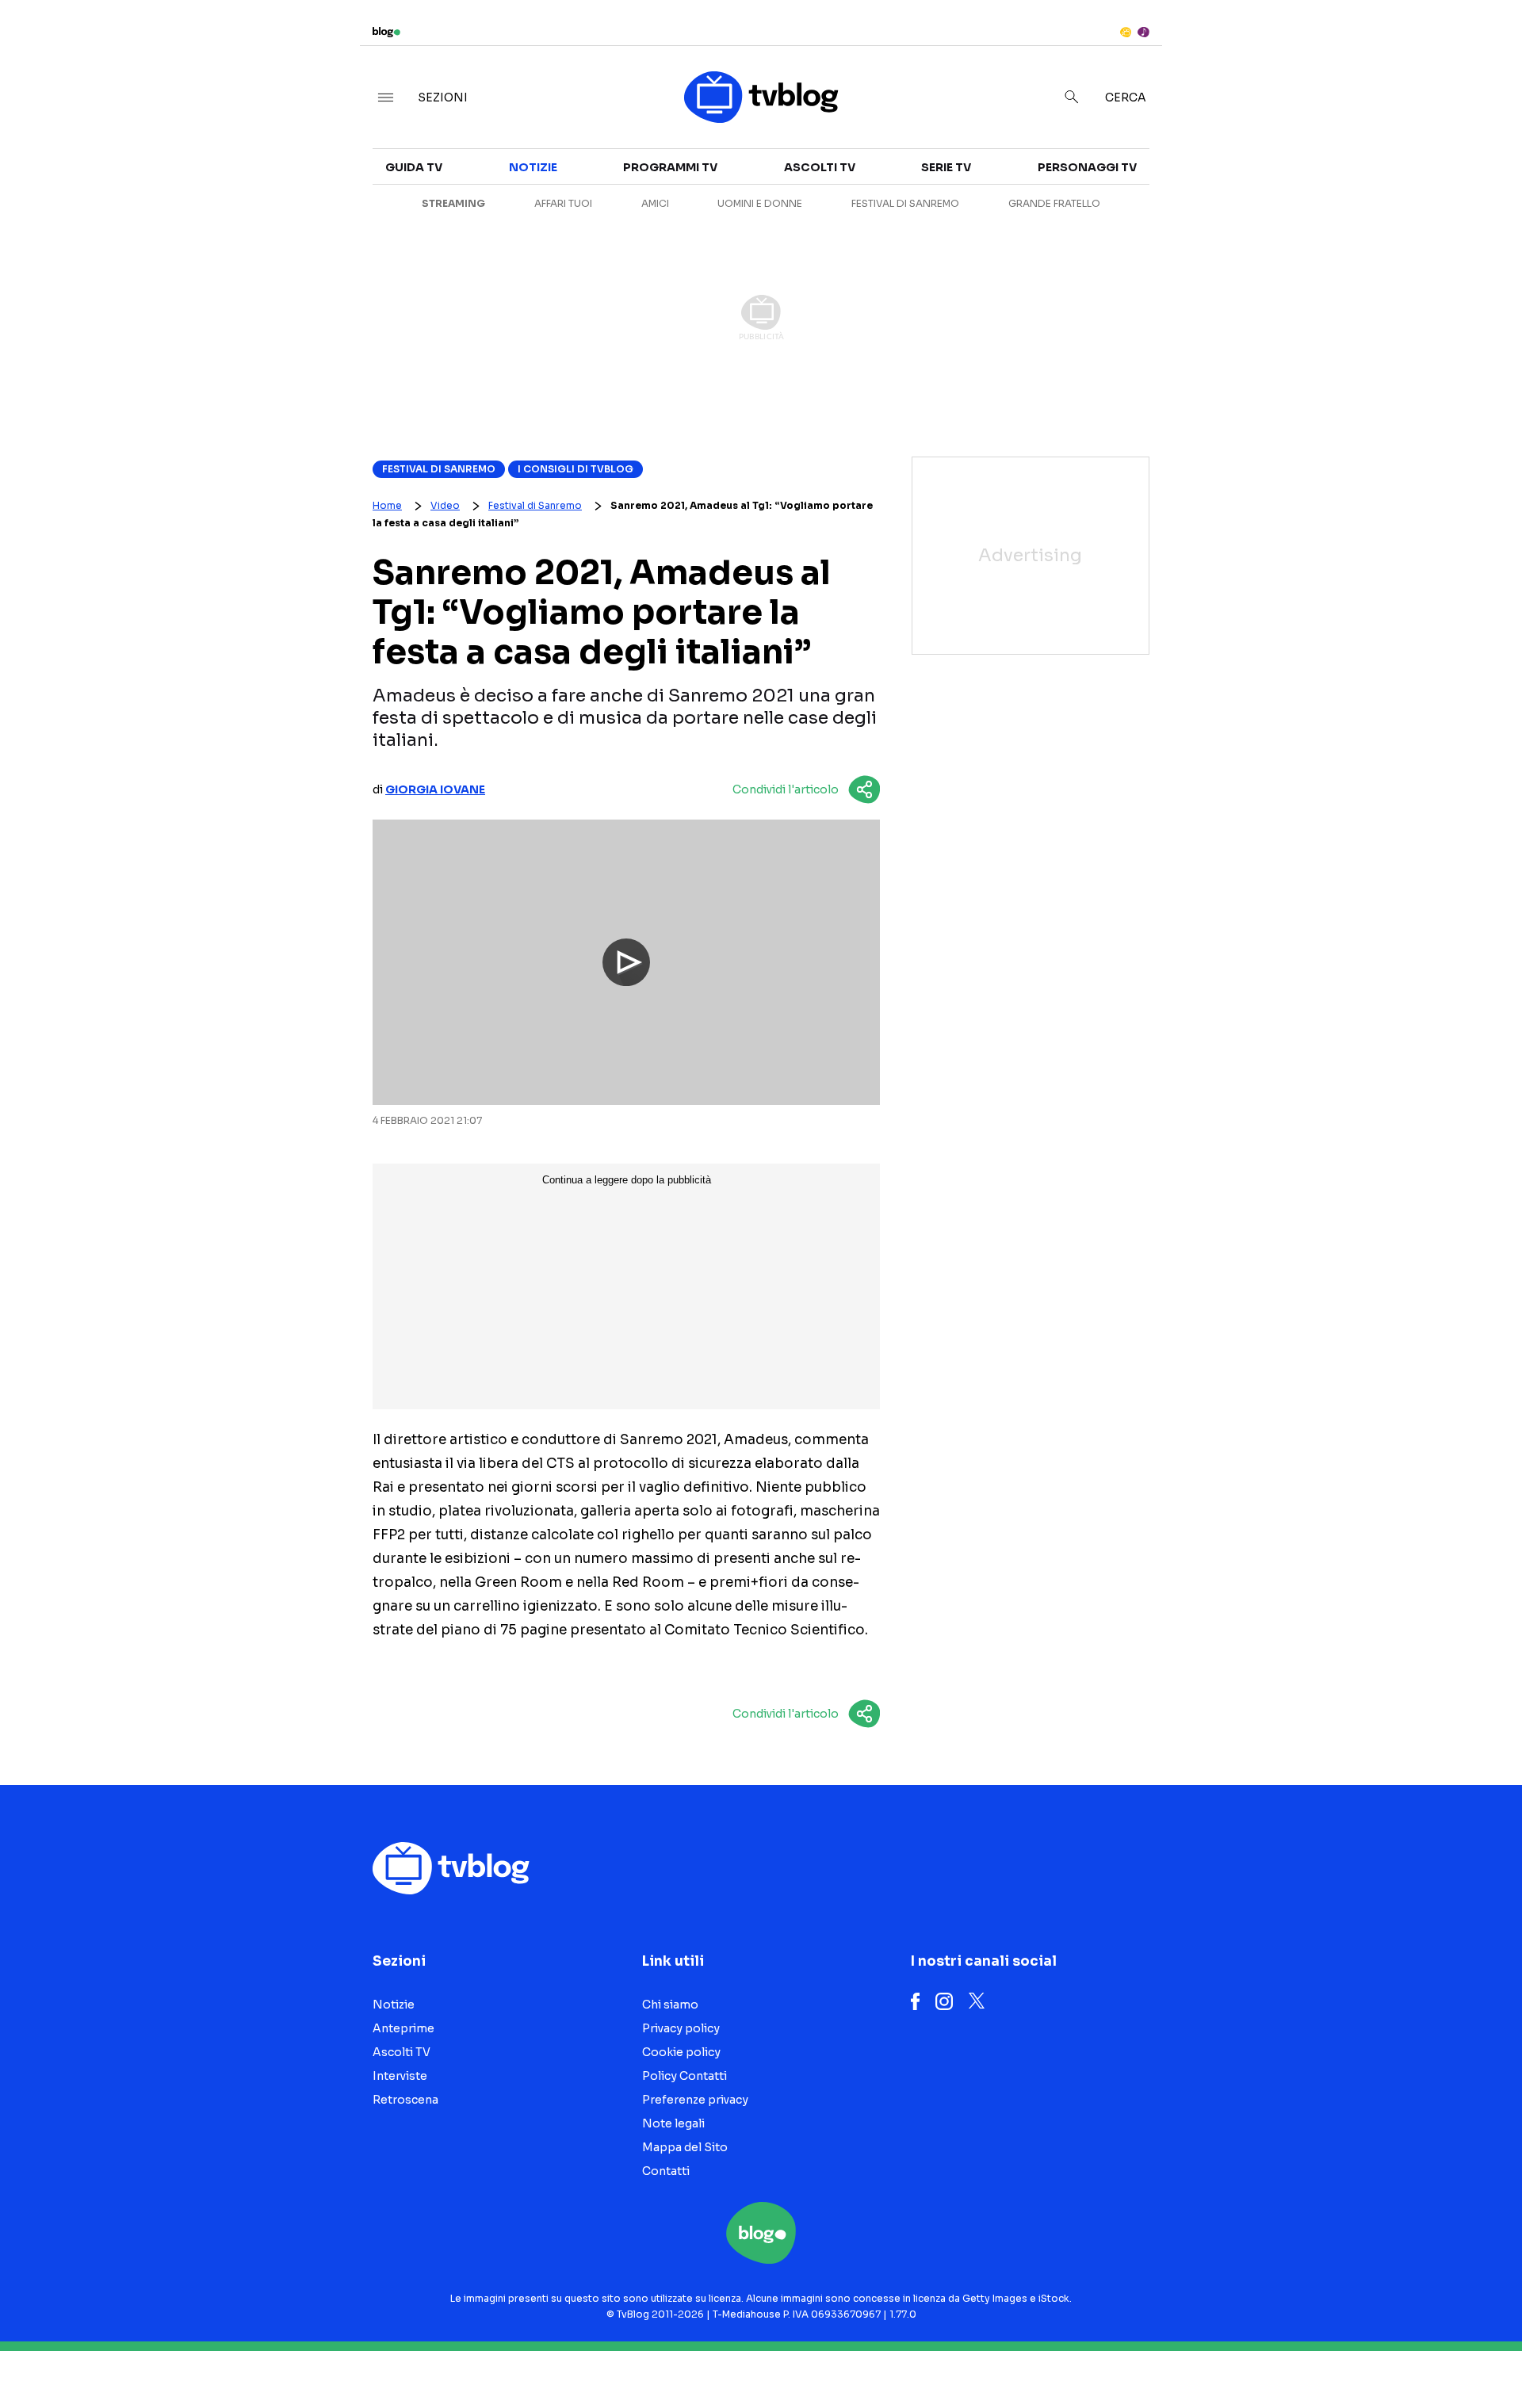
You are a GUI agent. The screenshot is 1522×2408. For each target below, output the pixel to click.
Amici (655, 203)
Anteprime (403, 2028)
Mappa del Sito (685, 2147)
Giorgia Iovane (435, 789)
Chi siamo (670, 2005)
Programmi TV (670, 167)
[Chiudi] (1485, 45)
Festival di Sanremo (905, 203)
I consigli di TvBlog (576, 469)
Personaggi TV (1087, 167)
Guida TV (414, 167)
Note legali (673, 2123)
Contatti (666, 2171)
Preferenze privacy (695, 2100)
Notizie (533, 167)
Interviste (1316, 155)
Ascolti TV (820, 167)
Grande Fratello (1054, 203)
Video (445, 505)
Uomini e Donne (760, 203)
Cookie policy (681, 2052)
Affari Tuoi (563, 203)
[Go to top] (1316, 2356)
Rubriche (1312, 184)
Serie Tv (946, 167)
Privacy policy (681, 2028)
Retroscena (405, 2100)
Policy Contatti (685, 2076)
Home (387, 505)
